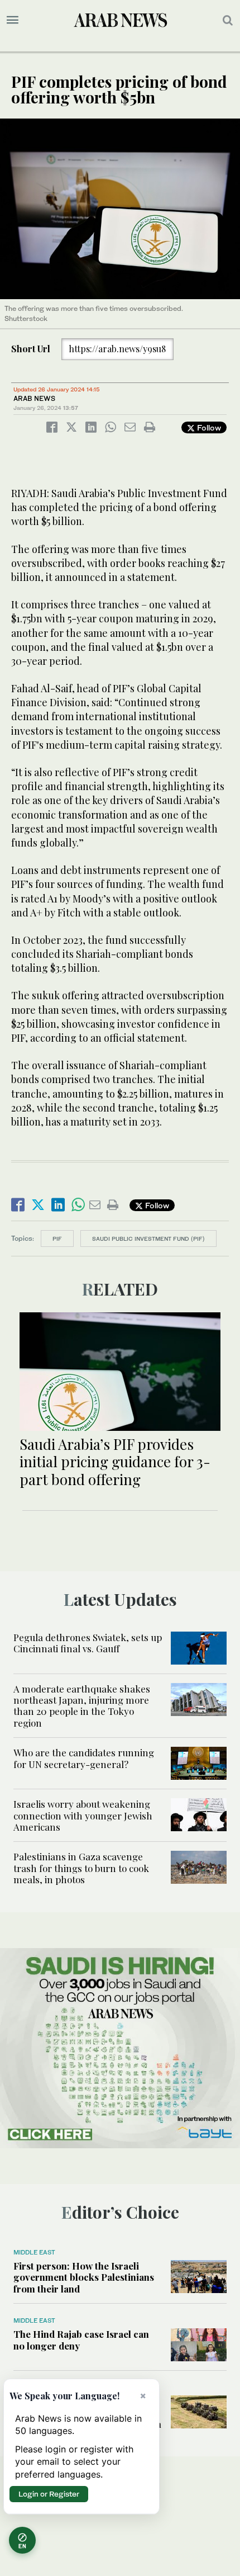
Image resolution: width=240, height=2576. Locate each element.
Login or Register (49, 2494)
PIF (57, 1239)
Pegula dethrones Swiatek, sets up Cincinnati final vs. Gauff (88, 1643)
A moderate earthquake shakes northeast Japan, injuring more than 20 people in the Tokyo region (82, 1706)
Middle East (34, 2252)
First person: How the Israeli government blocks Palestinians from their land (84, 2277)
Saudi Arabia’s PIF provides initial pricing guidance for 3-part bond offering (115, 1461)
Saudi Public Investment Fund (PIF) (148, 1239)
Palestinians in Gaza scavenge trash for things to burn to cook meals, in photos (81, 1868)
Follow (208, 427)
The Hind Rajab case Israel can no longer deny (81, 2339)
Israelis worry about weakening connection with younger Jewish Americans (83, 1815)
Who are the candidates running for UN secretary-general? (84, 1758)
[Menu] (13, 20)
